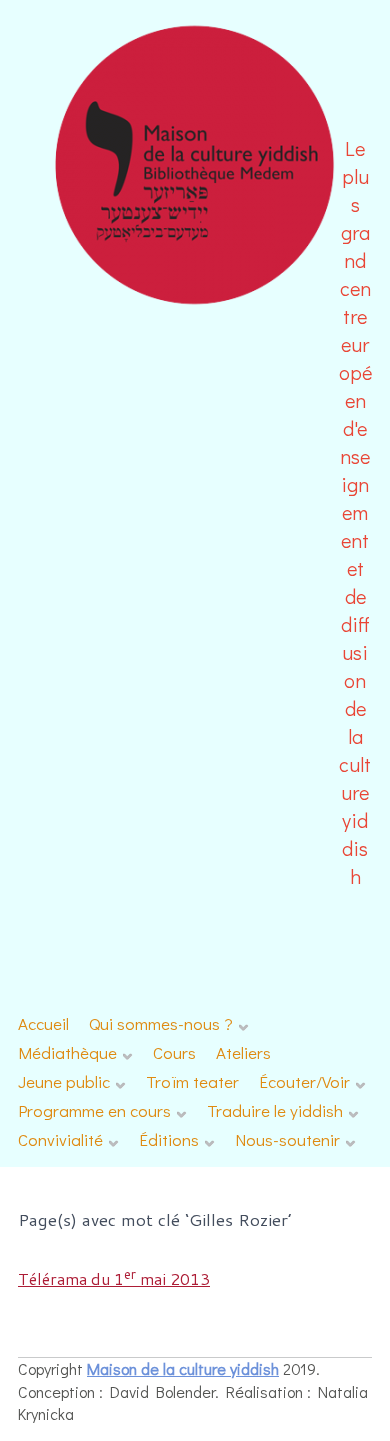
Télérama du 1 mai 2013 (114, 1278)
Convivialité (60, 1139)
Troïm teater (192, 1081)
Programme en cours (94, 1110)
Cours (174, 1052)
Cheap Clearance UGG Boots (284, 1414)
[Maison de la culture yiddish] (195, 301)
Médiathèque (67, 1052)
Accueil (43, 1023)
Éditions (169, 1139)
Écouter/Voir (304, 1081)
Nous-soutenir (287, 1139)
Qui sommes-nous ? (161, 1023)
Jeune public (64, 1081)
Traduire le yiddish (275, 1110)
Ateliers (243, 1052)
